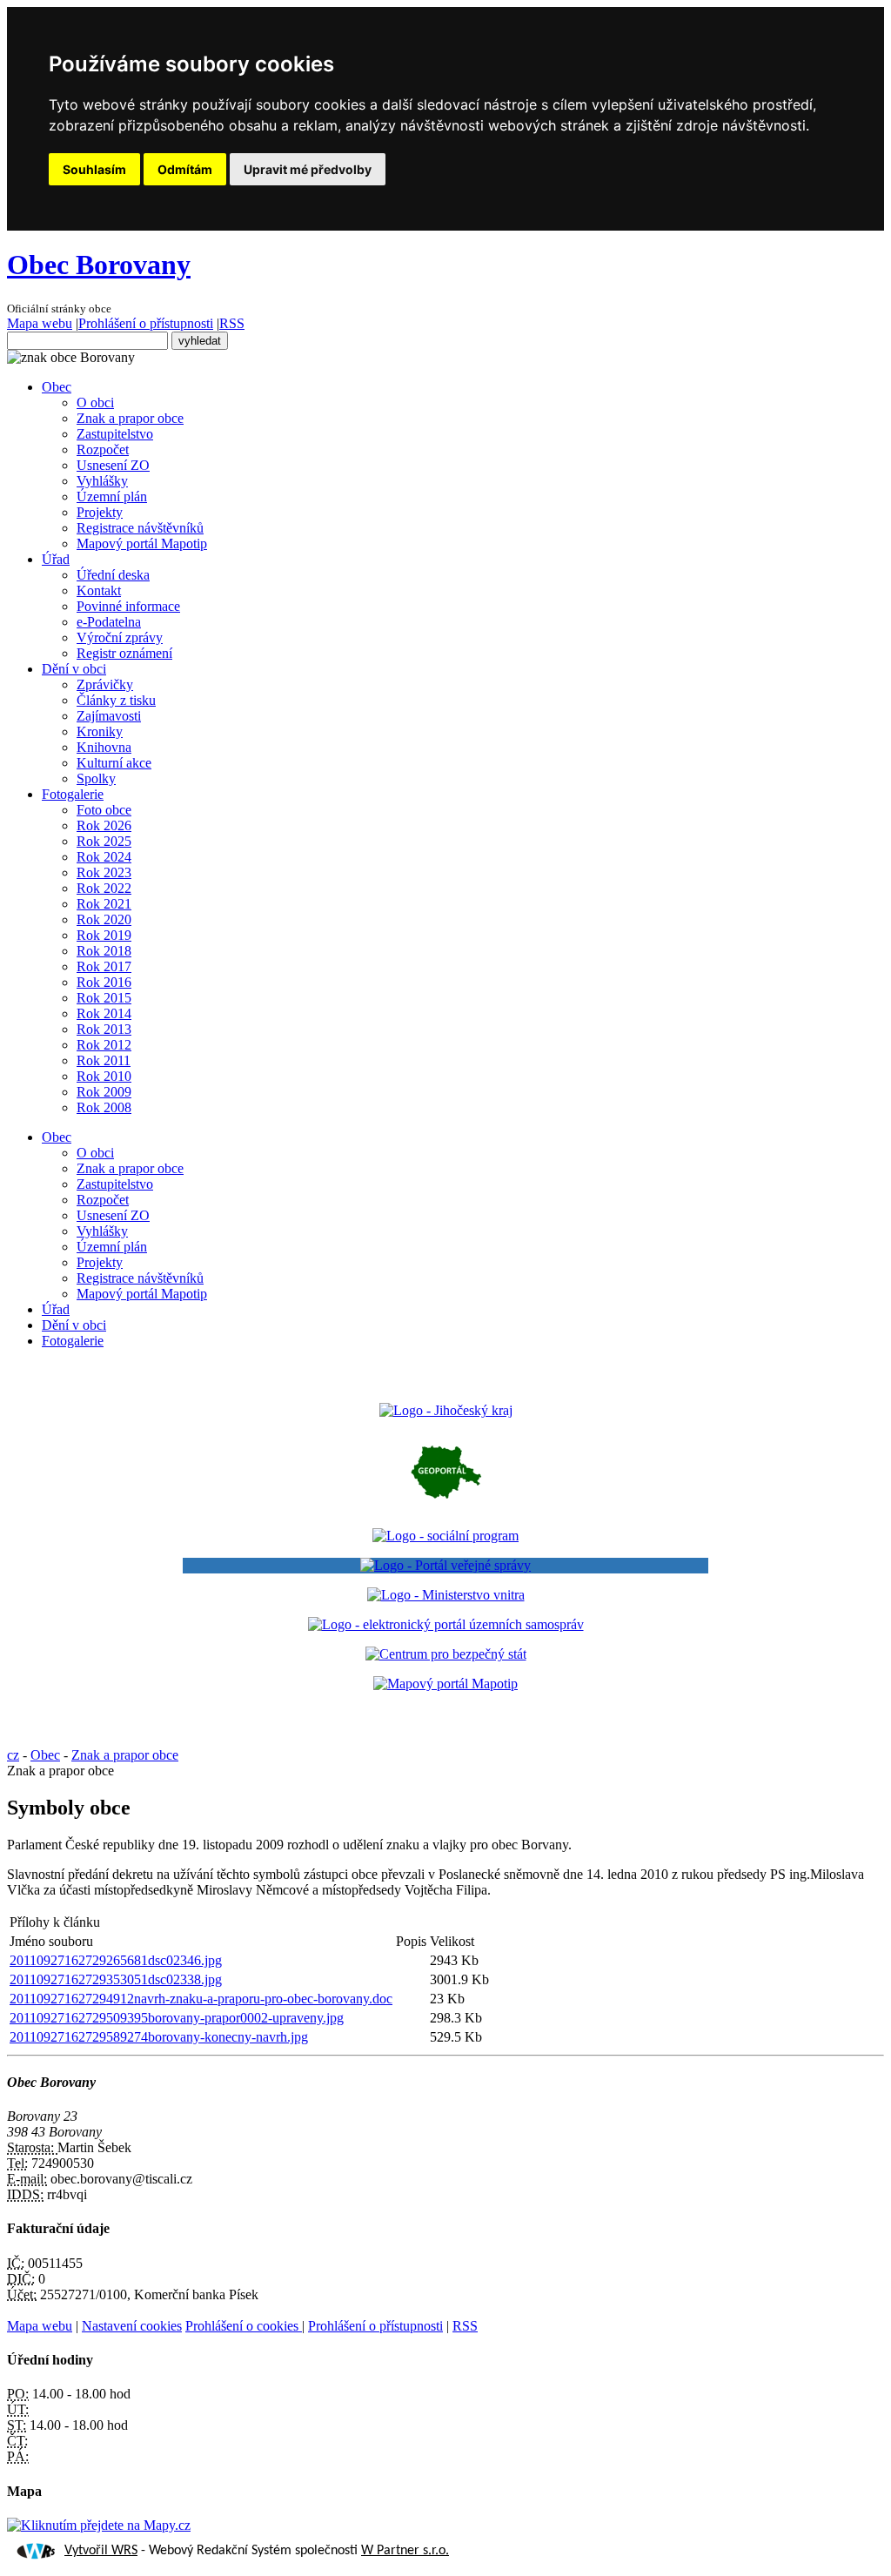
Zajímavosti (109, 716)
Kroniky (100, 731)
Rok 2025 (104, 841)
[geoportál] (446, 1506)
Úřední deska (113, 575)
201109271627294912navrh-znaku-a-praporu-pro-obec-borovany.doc (201, 1999)
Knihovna (104, 747)
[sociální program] (445, 1536)
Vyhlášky (102, 481)
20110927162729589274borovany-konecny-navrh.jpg (159, 2037)
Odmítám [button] (185, 169)
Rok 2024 (104, 857)
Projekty (100, 512)
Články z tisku (116, 700)
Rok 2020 (104, 919)
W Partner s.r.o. (405, 2551)
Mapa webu (40, 323)
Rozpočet (103, 449)
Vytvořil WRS (101, 2551)
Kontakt (99, 590)
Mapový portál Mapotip (142, 543)
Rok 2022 (104, 888)
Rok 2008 (104, 1107)
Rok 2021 (104, 904)
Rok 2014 (104, 1013)
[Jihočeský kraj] (446, 1410)
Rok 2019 (104, 935)
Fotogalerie (73, 794)
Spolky (96, 778)
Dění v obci (74, 669)
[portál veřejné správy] (446, 1566)
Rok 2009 (104, 1092)
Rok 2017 (104, 966)
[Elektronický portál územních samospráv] (446, 1624)
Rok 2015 (104, 998)
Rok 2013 (104, 1029)
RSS (232, 323)
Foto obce (104, 810)
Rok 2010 (104, 1076)
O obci (95, 402)
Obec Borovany (99, 265)
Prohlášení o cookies (244, 2326)
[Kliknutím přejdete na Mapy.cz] (99, 2525)
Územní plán (112, 496)
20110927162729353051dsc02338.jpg (116, 1979)
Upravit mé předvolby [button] (308, 169)
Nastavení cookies (132, 2326)
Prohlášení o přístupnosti (146, 323)
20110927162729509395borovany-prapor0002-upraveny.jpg (177, 2018)
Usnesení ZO (113, 465)
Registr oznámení (124, 653)
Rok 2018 (104, 951)
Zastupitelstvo (115, 434)
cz (13, 1755)
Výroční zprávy (120, 637)
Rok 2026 (104, 825)
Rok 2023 (104, 872)
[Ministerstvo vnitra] (446, 1595)
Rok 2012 (104, 1045)
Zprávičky (105, 684)
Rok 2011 (104, 1060)
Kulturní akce (114, 763)
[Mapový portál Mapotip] (445, 1684)
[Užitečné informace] (446, 1654)
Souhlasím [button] (94, 169)
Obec (57, 387)
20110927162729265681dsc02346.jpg (116, 1960)
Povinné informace (128, 606)
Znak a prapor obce (130, 418)
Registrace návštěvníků (140, 528)
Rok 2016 (104, 982)
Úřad (56, 559)
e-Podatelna (109, 622)
